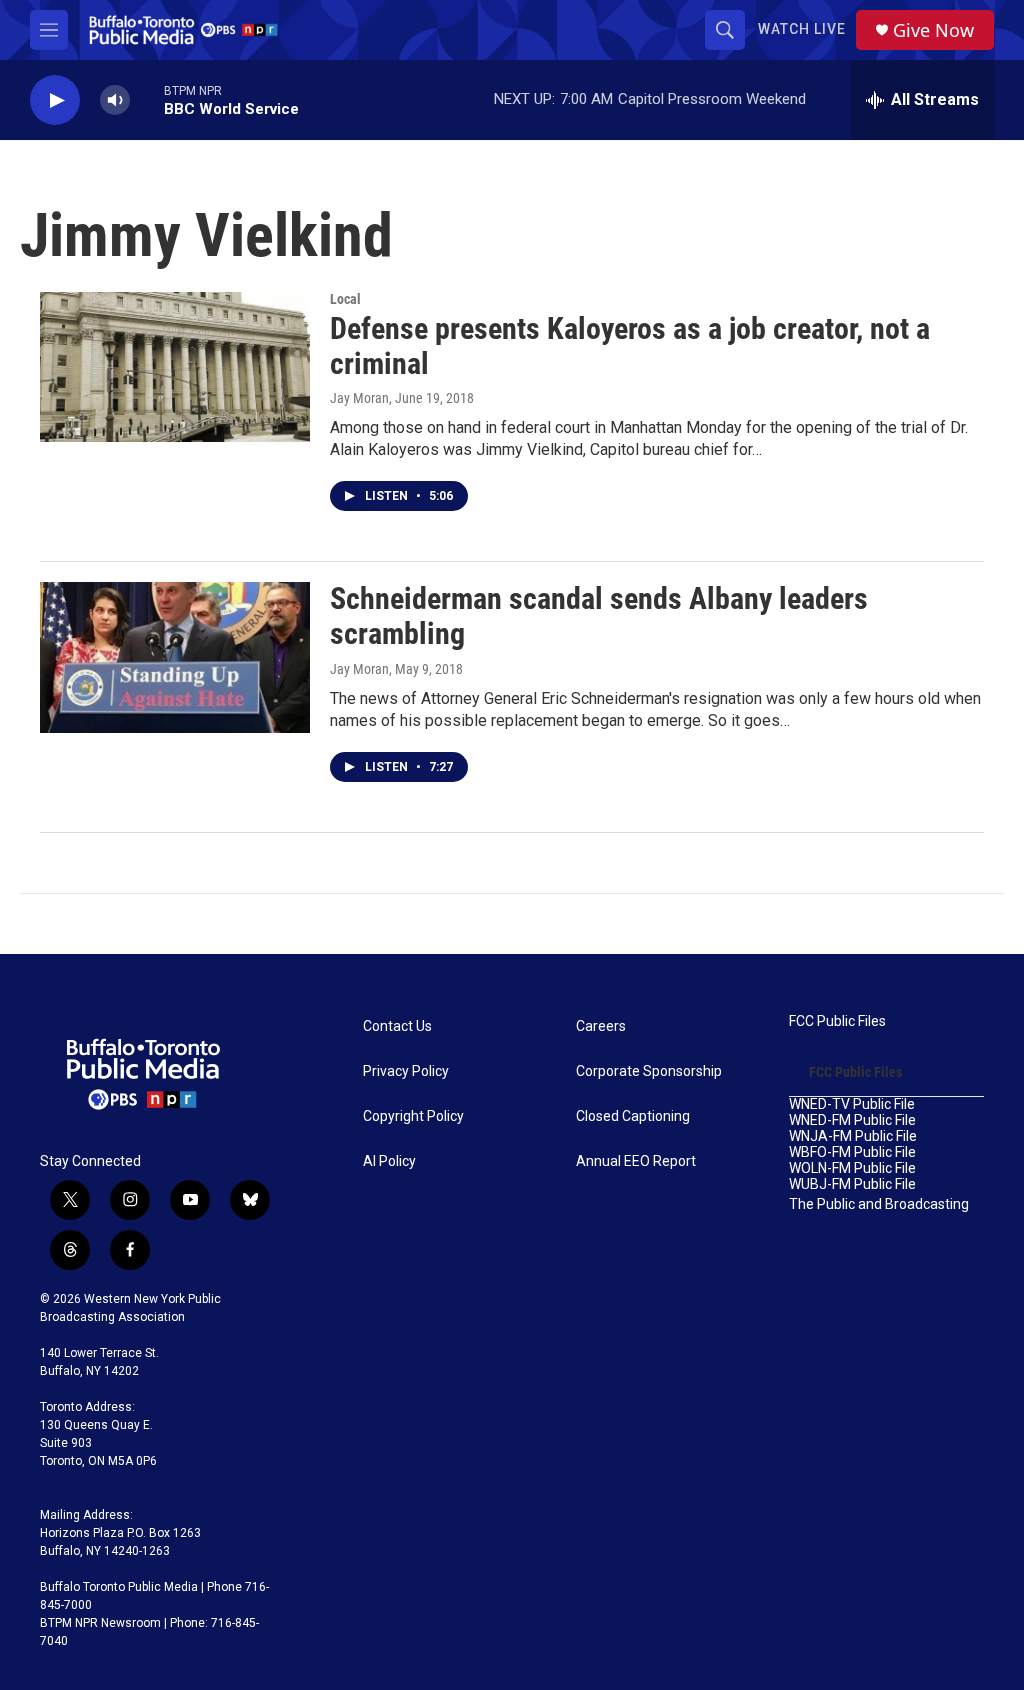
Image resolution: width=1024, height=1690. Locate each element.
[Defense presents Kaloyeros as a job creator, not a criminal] (175, 367)
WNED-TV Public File (852, 1104)
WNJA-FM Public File (853, 1136)
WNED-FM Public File (852, 1120)
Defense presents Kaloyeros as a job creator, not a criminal (630, 346)
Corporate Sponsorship (649, 1071)
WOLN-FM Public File (852, 1168)
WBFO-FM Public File (852, 1152)
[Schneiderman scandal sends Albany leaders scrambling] (175, 657)
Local (345, 299)
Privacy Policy (406, 1071)
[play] (55, 100)
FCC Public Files (837, 1021)
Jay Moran (359, 398)
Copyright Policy (413, 1116)
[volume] (115, 100)
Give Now (933, 30)
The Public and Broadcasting (879, 1204)
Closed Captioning (633, 1116)
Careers (601, 1026)
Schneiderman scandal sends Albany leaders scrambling (599, 616)
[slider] (147, 99)
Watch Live (802, 29)
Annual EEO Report (636, 1161)
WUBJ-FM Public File (852, 1184)
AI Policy (389, 1161)
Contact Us (397, 1026)
